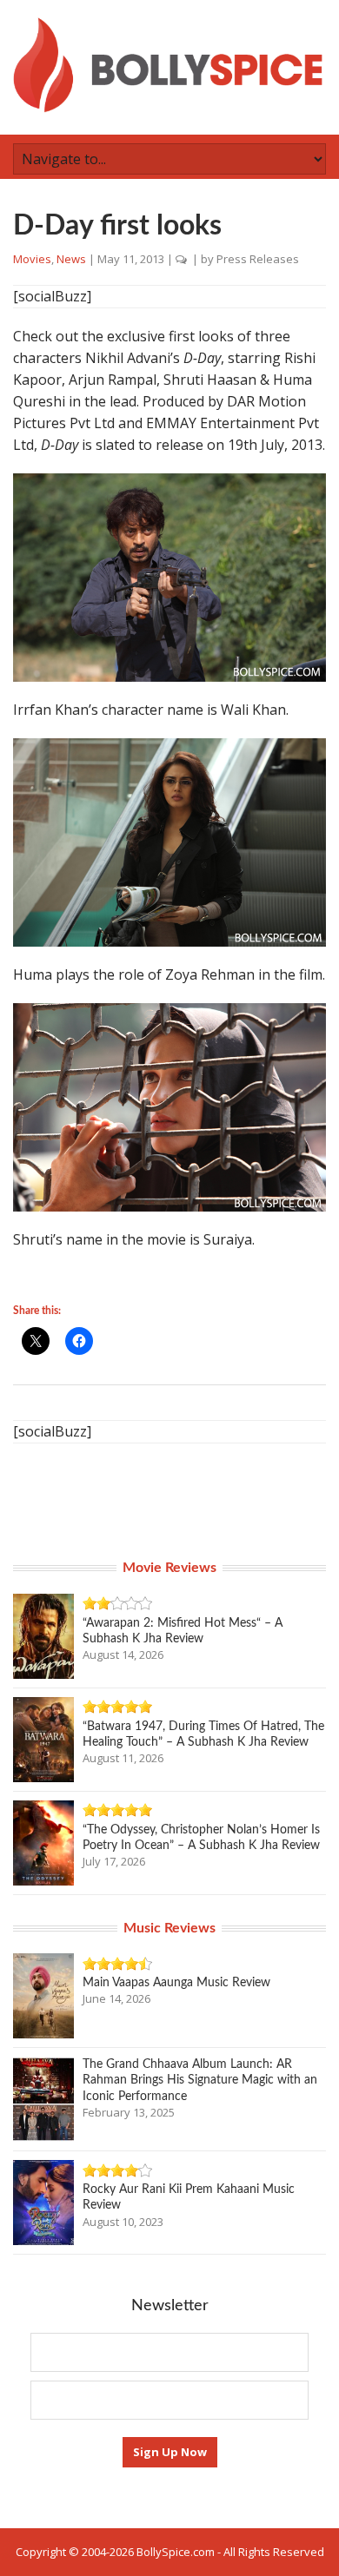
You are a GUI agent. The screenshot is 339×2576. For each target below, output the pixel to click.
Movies (32, 259)
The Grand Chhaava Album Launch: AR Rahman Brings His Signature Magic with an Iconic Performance (200, 2080)
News (71, 259)
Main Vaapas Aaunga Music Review (176, 1983)
